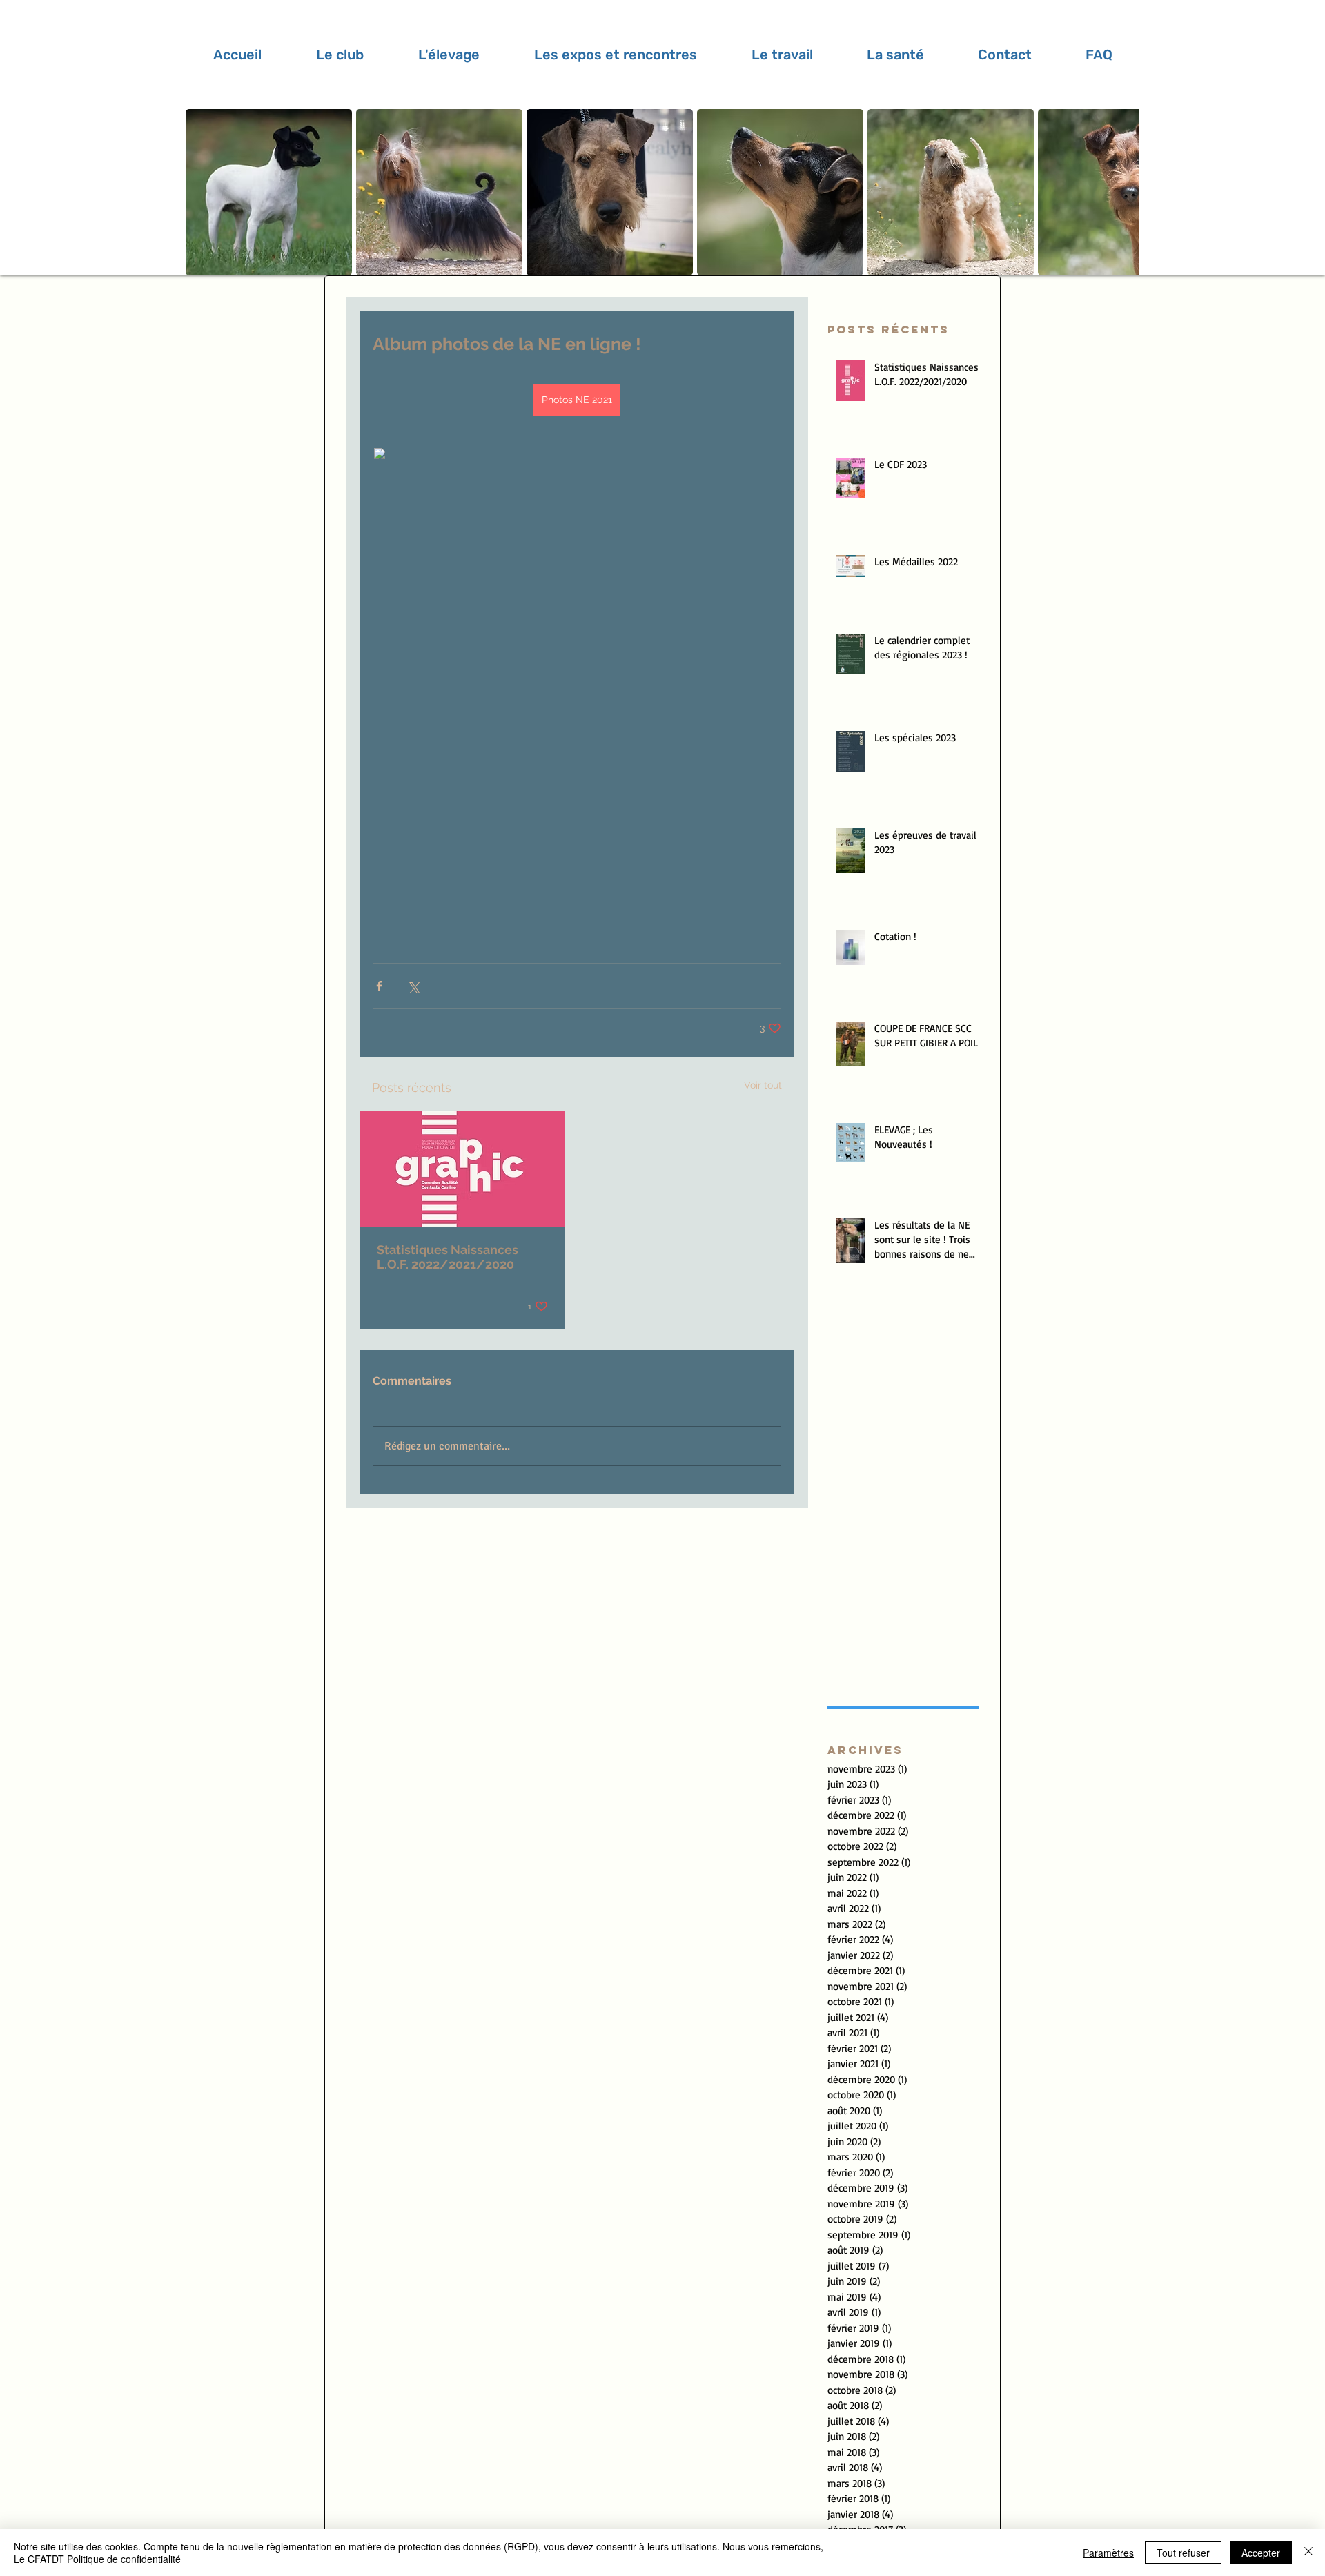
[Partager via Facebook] (379, 986)
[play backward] (203, 192)
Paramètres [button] (1108, 2553)
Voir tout (763, 1085)
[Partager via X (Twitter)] (413, 986)
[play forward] (1122, 192)
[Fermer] (1308, 2553)
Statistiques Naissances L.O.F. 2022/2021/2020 (448, 1257)
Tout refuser (1183, 2553)
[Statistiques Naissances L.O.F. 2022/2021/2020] (462, 1169)
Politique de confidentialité (124, 2559)
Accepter (1261, 2553)
